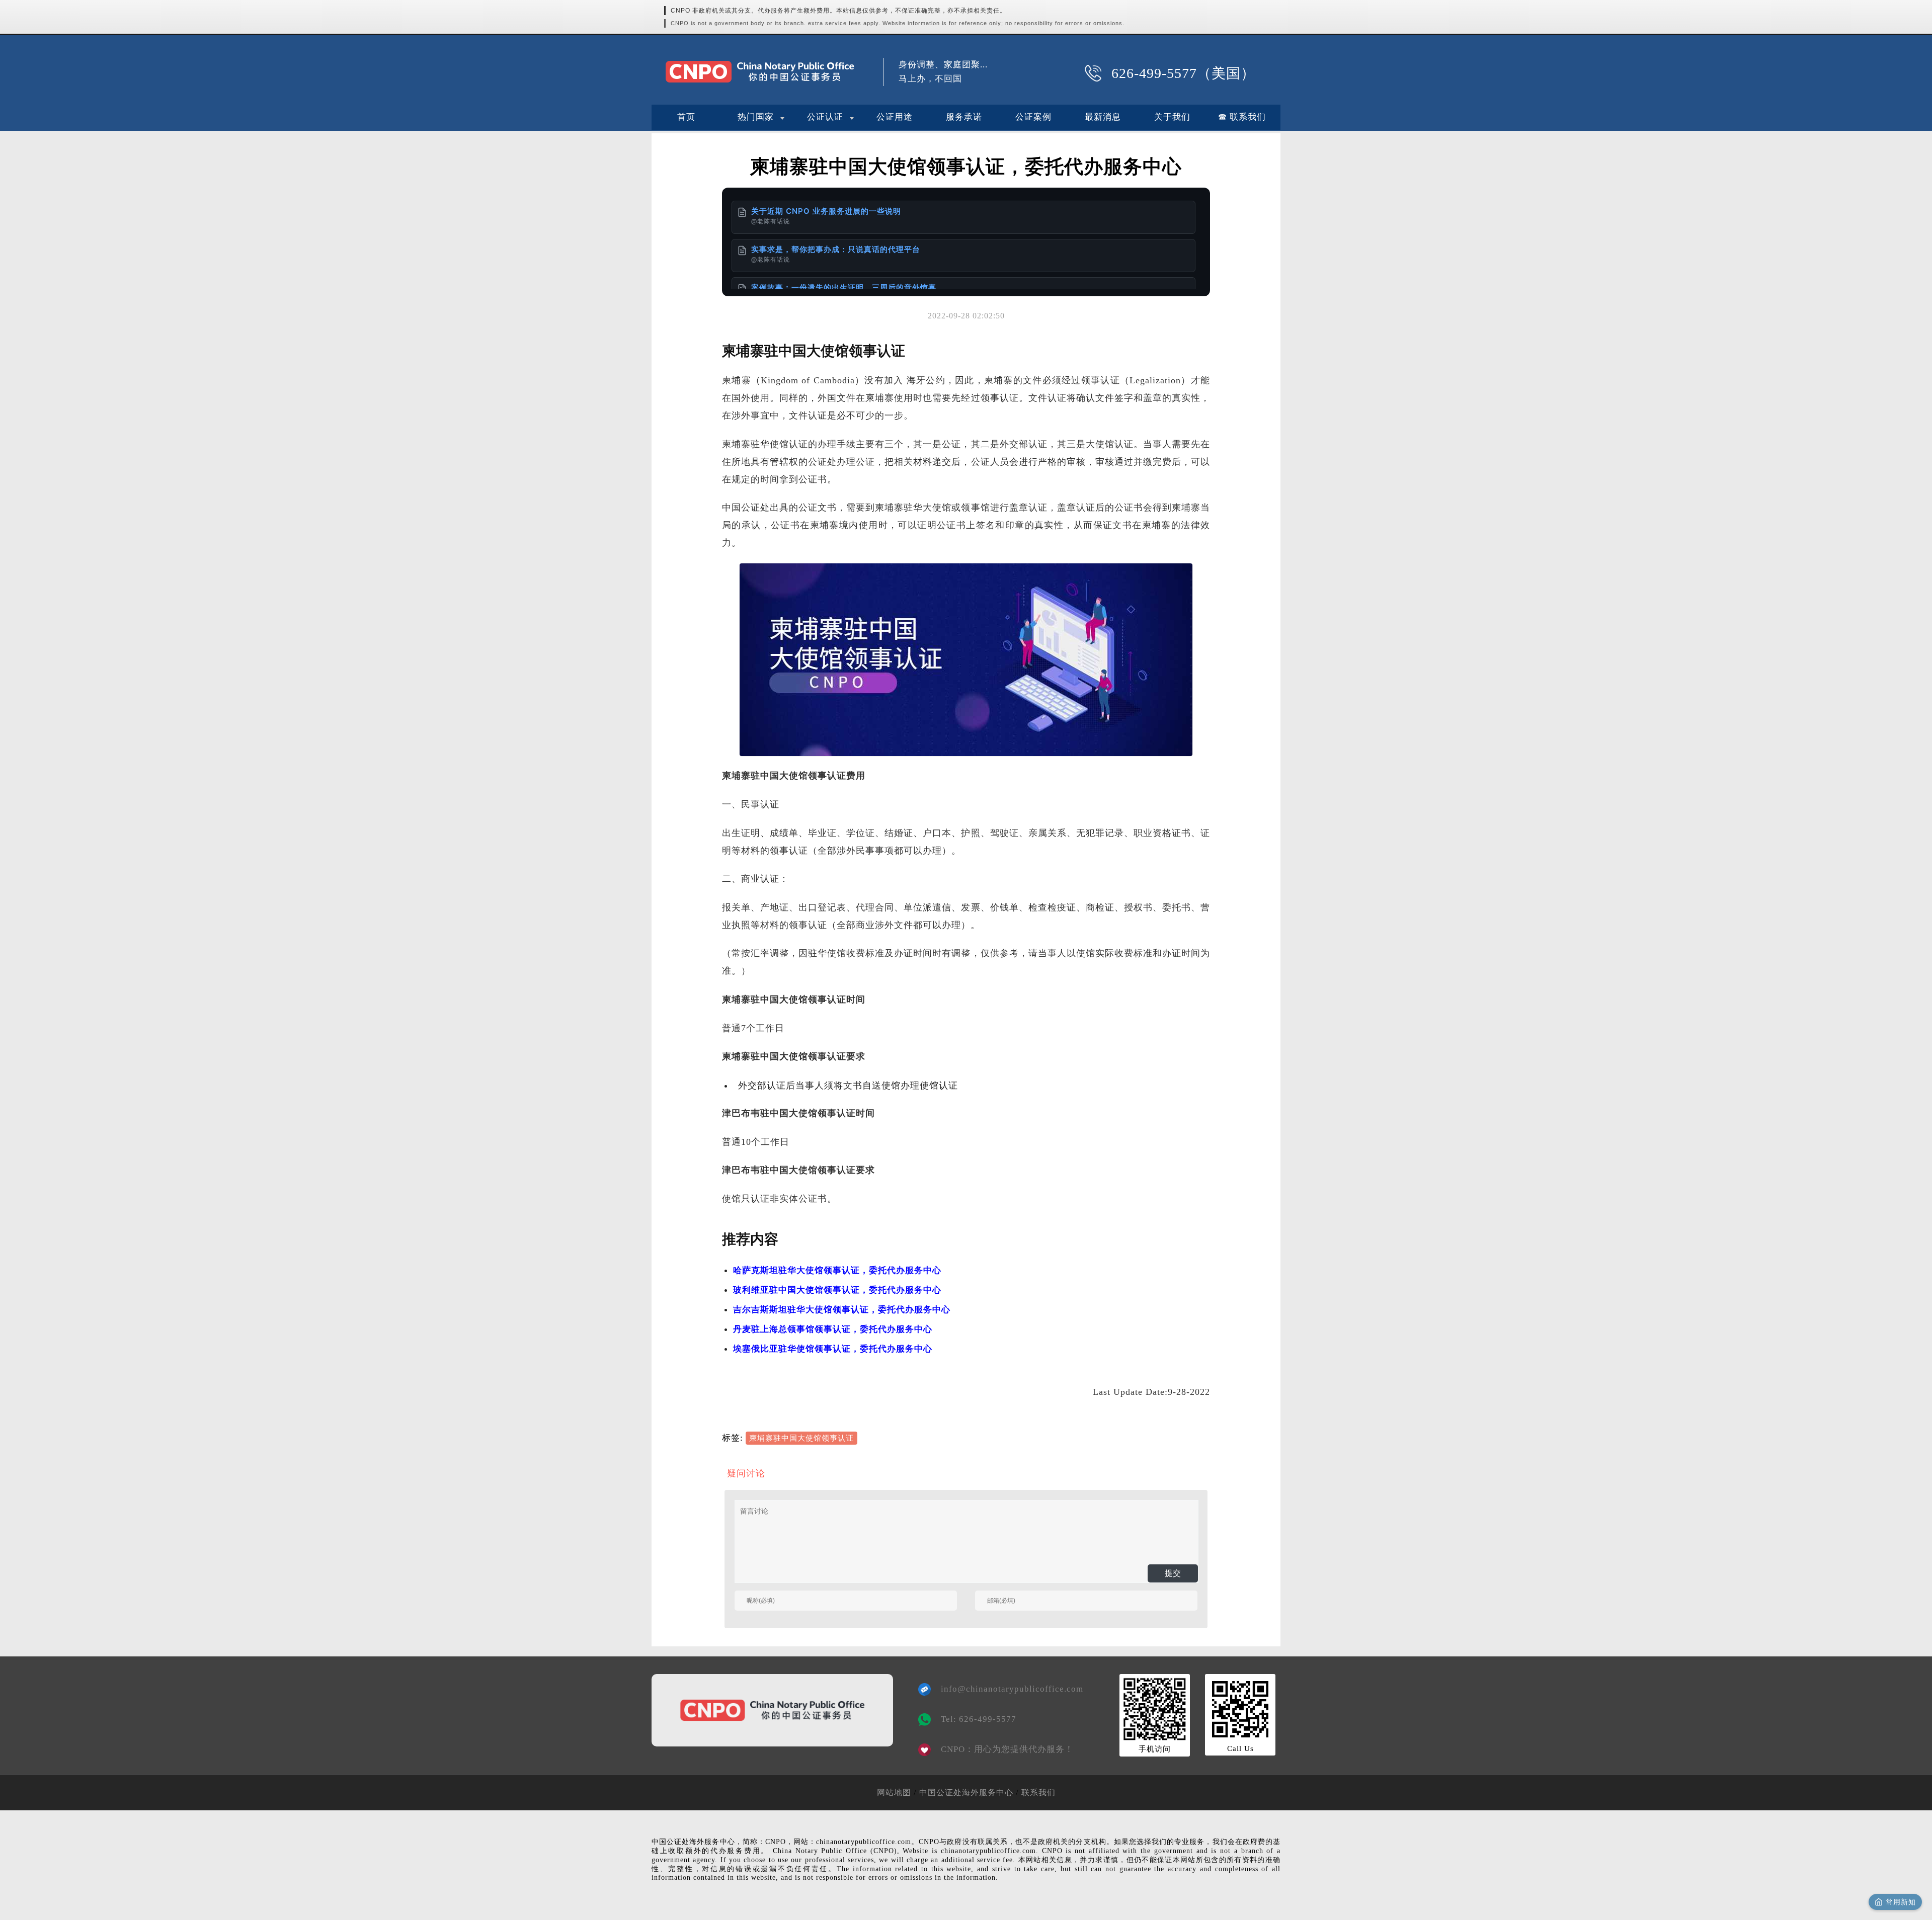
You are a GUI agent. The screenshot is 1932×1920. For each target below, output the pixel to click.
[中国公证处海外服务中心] (760, 72)
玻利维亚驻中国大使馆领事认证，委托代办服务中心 (837, 1290)
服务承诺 (964, 117)
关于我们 (1172, 117)
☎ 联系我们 (1242, 117)
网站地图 (894, 1792)
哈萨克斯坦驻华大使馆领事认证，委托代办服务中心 (837, 1270)
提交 (1173, 1573)
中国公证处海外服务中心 (966, 1792)
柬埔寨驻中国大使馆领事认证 (801, 1438)
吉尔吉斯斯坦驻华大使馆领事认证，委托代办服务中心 (842, 1310)
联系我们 (1038, 1792)
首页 (686, 117)
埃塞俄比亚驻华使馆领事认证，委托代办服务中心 (833, 1349)
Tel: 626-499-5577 (979, 1719)
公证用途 (895, 117)
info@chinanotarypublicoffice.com (1005, 1689)
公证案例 (1033, 117)
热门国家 (756, 117)
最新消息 (1103, 117)
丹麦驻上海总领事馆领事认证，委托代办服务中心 (833, 1329)
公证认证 (825, 117)
